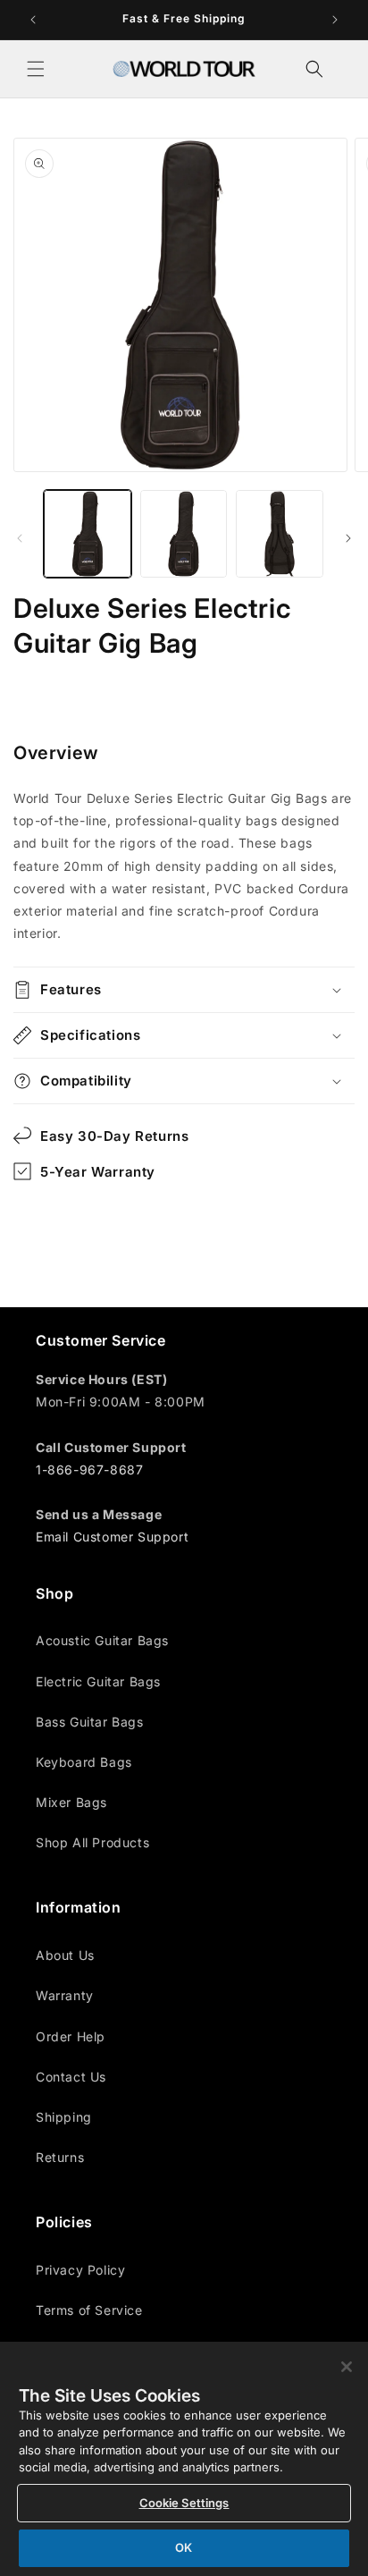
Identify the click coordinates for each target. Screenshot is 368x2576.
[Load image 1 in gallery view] (88, 534)
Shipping (64, 2117)
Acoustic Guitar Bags (102, 1640)
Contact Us (71, 2077)
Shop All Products (92, 1842)
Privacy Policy (80, 2270)
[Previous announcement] (33, 20)
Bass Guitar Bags (90, 1722)
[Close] (347, 2367)
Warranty (65, 1995)
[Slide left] (20, 538)
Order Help (71, 2036)
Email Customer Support (112, 1537)
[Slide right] (348, 538)
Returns (60, 2157)
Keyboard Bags (84, 1762)
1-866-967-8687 (89, 1470)
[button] (36, 69)
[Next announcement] (335, 20)
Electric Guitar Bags (98, 1681)
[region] (184, 2459)
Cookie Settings (184, 2503)
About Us (65, 1955)
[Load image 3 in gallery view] (280, 534)
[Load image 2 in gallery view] (184, 534)
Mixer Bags (71, 1802)
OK (184, 2547)
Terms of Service (89, 2310)
